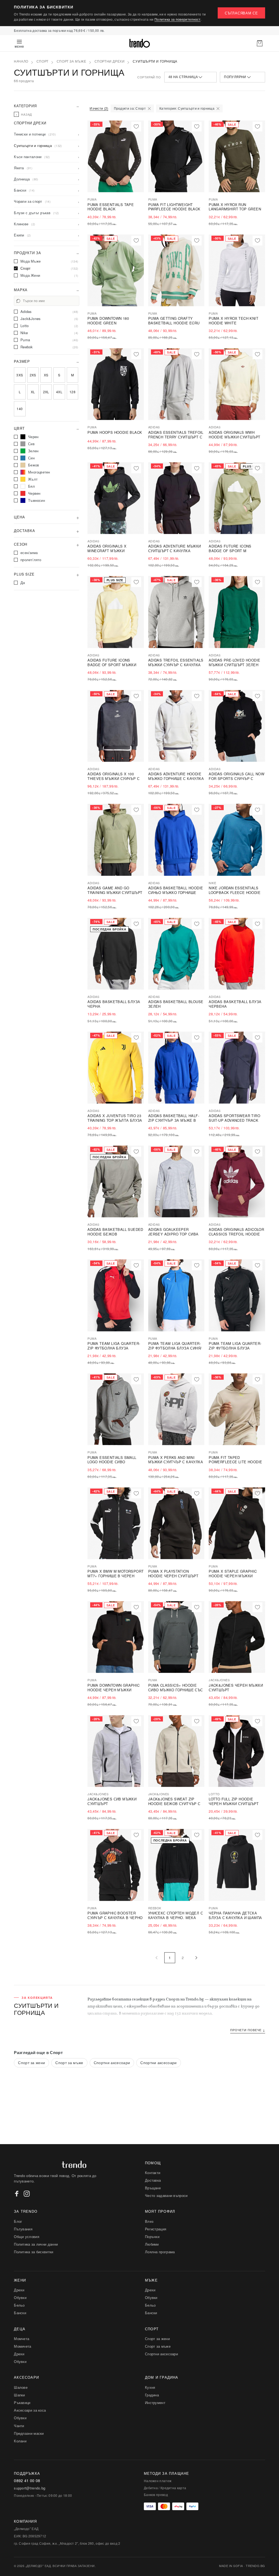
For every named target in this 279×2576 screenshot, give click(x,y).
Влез (149, 2221)
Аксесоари (26, 2377)
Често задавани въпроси (166, 2195)
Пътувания (23, 2229)
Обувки (20, 2297)
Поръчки (152, 2237)
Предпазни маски (29, 2433)
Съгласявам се (241, 13)
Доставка (153, 2180)
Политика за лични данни (36, 2244)
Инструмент (155, 2403)
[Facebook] (17, 2194)
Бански (20, 2313)
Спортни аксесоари (112, 2062)
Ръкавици (22, 2403)
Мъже (151, 2280)
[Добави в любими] (136, 127)
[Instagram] (27, 2194)
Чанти (19, 2426)
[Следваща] (196, 1958)
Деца (20, 2329)
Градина (152, 2395)
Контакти (153, 2173)
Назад (24, 114)
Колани (20, 2441)
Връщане (153, 2188)
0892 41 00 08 (27, 2481)
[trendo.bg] (139, 43)
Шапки (19, 2395)
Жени (20, 2280)
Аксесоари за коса (30, 2410)
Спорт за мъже (72, 62)
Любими (152, 2244)
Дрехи (19, 2290)
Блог (18, 2221)
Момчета (22, 2339)
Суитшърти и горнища (155, 62)
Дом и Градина (162, 2377)
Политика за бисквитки (34, 2252)
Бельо (19, 2305)
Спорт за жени (31, 2062)
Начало (21, 62)
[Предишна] (157, 1958)
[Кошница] (260, 43)
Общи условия (27, 2237)
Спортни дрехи (110, 62)
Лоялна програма (160, 2252)
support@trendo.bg (30, 2488)
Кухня (150, 2387)
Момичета (22, 2346)
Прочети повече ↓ (248, 2030)
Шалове (21, 2387)
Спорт (43, 62)
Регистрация (156, 2229)
